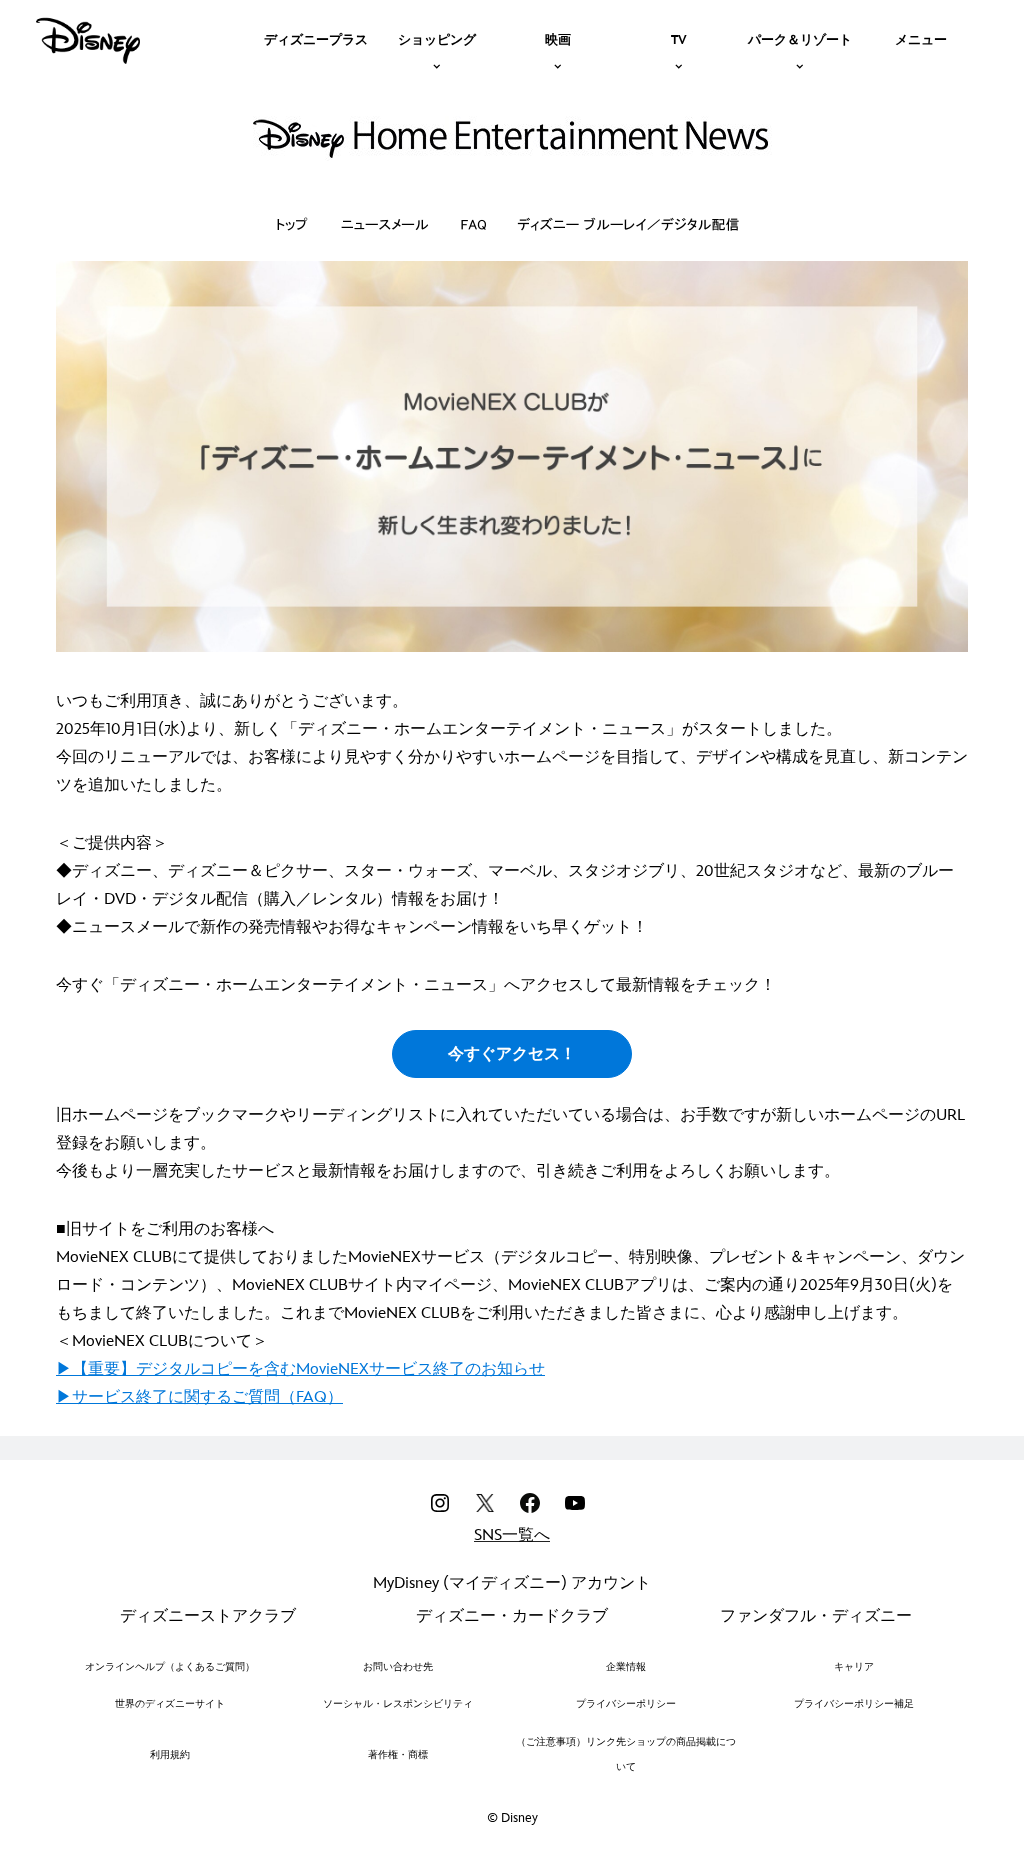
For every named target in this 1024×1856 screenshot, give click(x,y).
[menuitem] (316, 38)
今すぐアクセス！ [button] (512, 1054)
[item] (437, 38)
